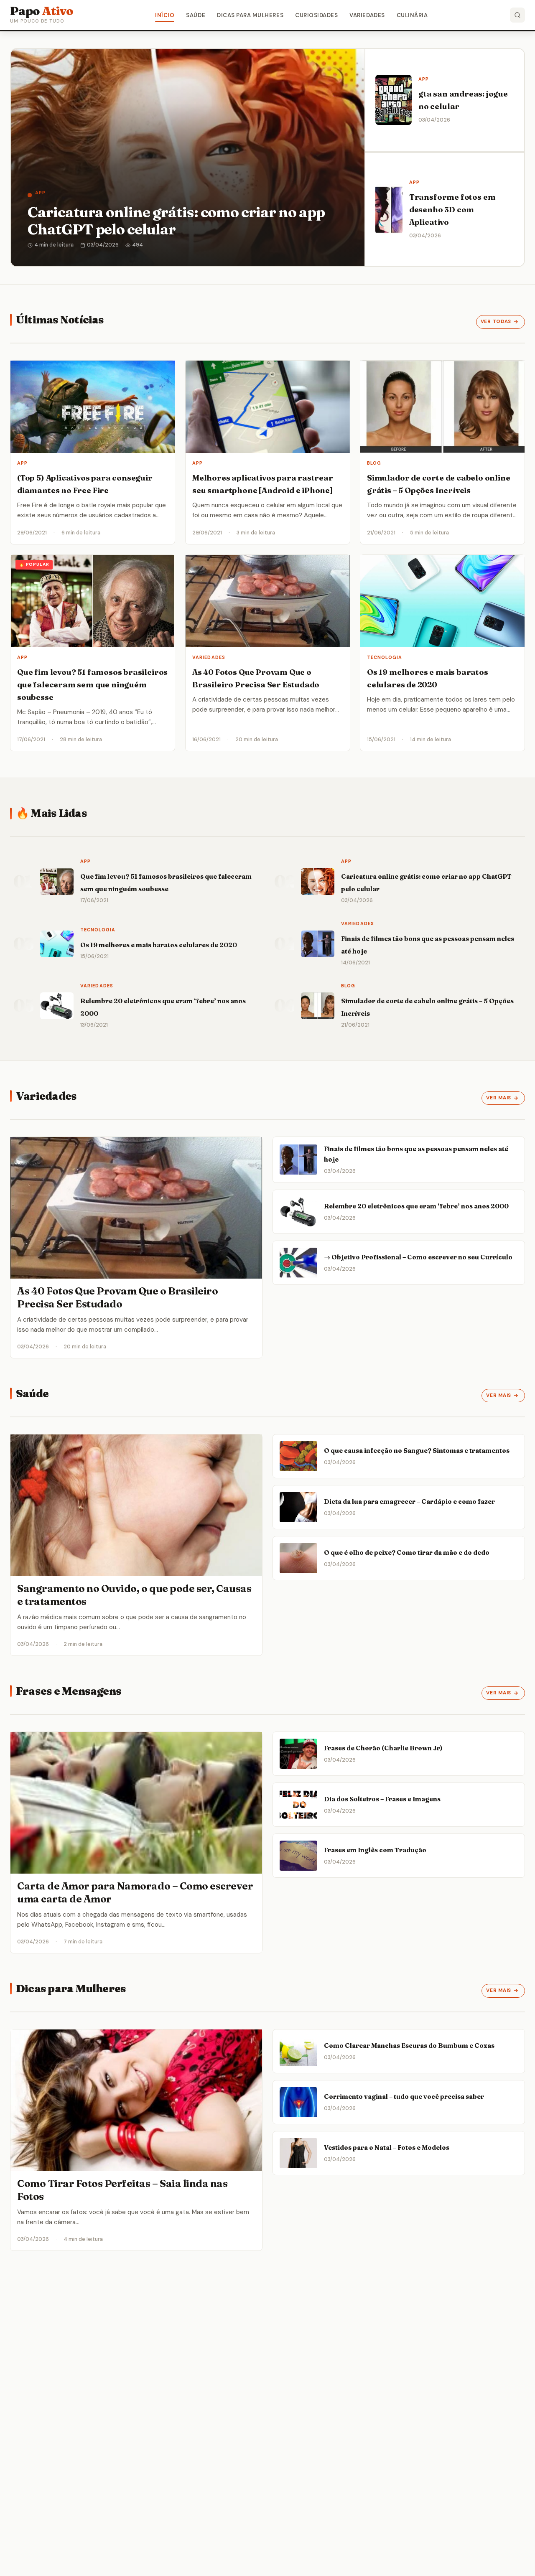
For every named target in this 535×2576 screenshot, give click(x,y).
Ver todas (496, 322)
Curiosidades (316, 15)
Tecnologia (385, 657)
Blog (374, 463)
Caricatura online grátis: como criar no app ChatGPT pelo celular (176, 220)
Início (165, 15)
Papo (42, 11)
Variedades (367, 15)
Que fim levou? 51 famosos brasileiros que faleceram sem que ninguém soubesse (92, 685)
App (40, 193)
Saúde (196, 15)
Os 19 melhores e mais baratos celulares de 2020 (159, 945)
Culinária (412, 15)
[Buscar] (517, 15)
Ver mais (499, 1098)
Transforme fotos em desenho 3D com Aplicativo (452, 210)
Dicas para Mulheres (250, 15)
